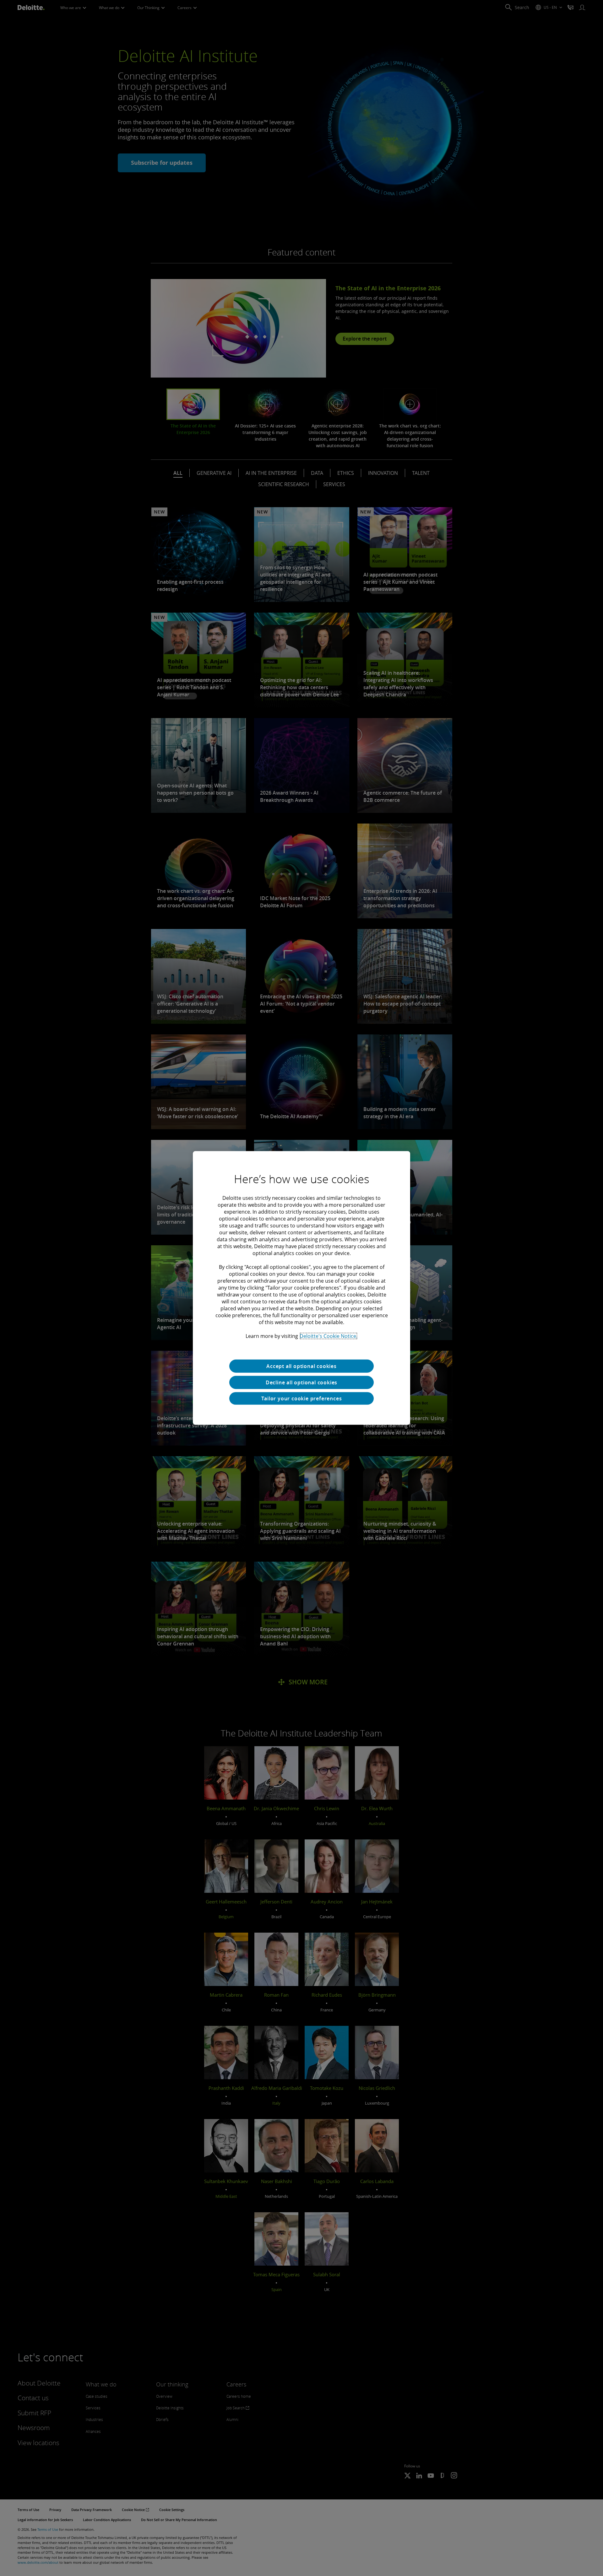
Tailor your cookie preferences (302, 1398)
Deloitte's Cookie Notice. (329, 1336)
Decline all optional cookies (301, 1382)
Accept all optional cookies (301, 1366)
